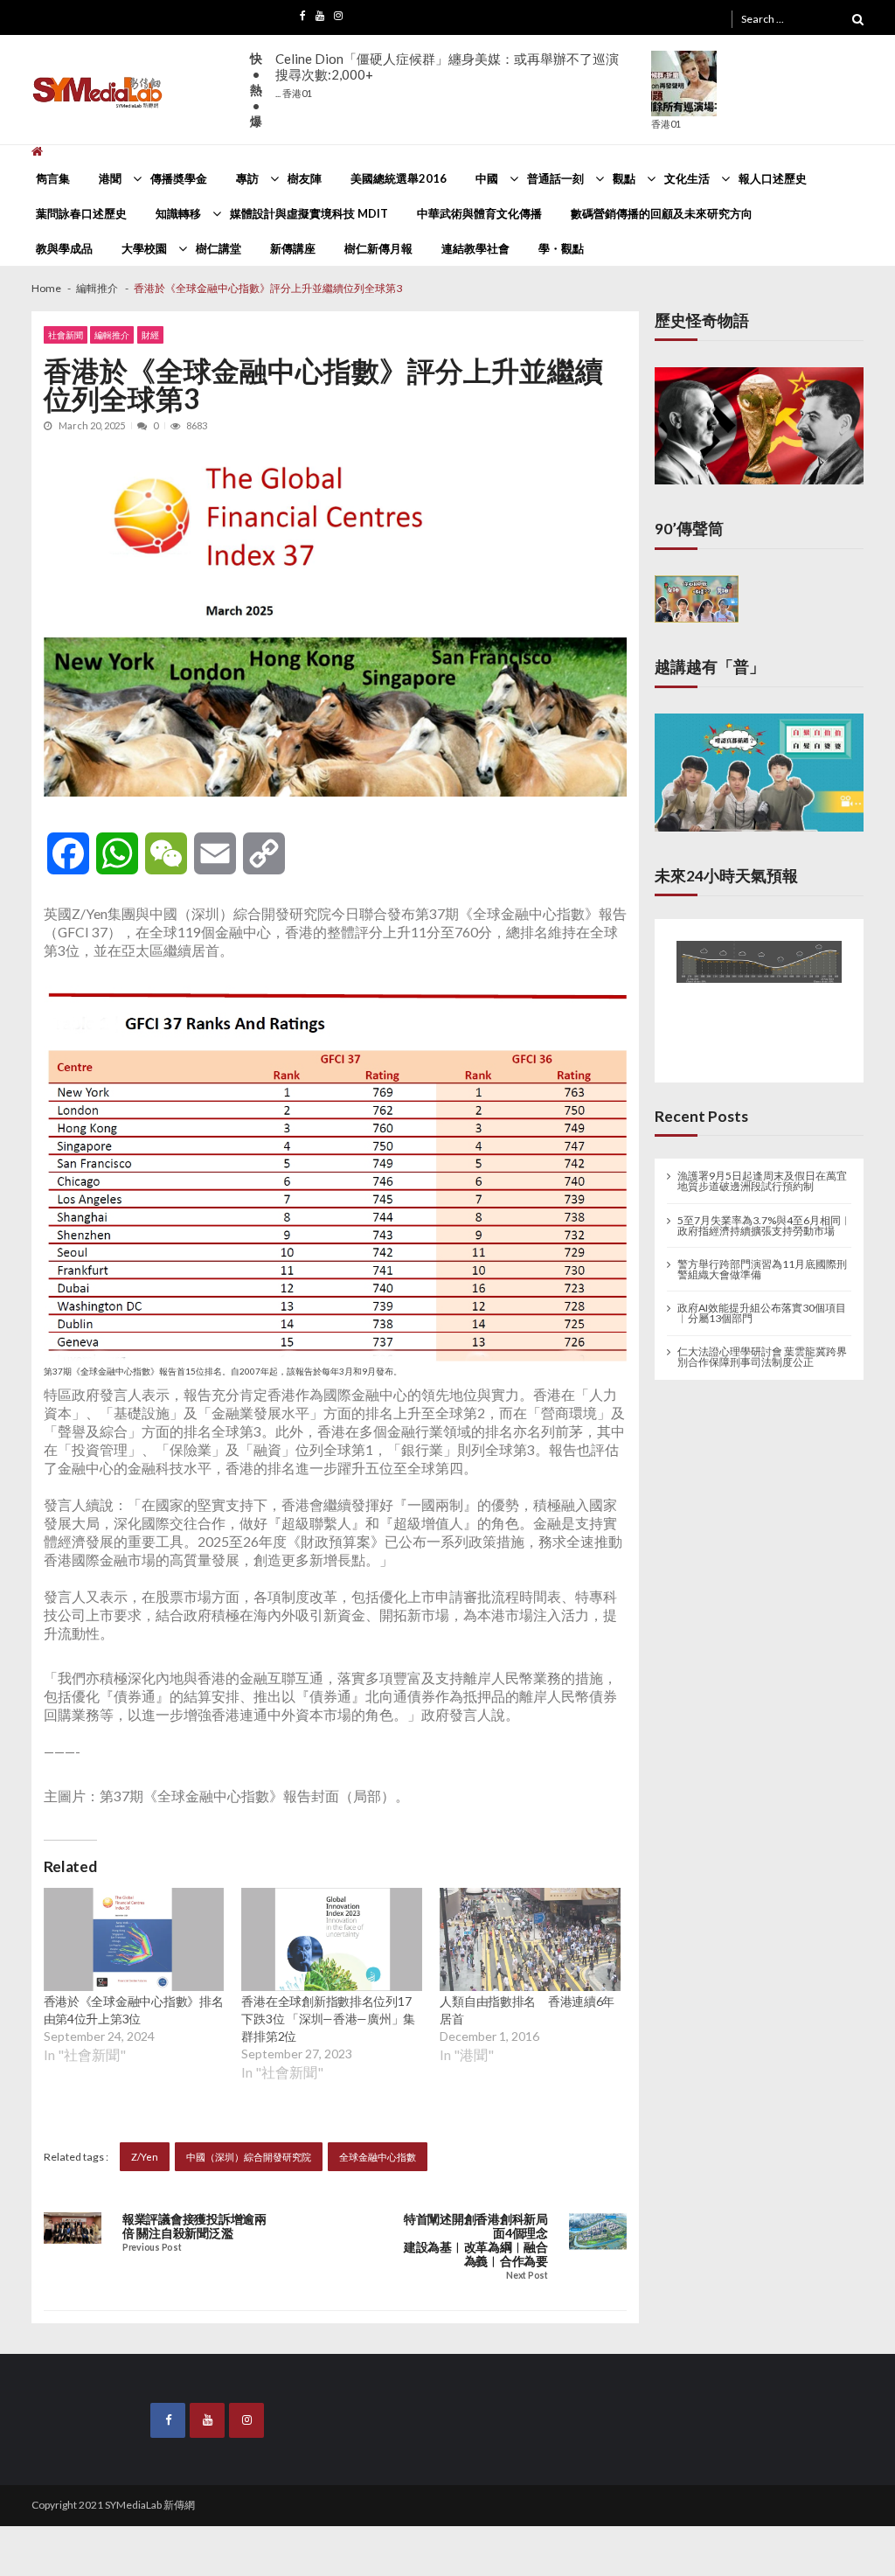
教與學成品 (64, 248)
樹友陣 (305, 178)
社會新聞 (66, 335)
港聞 (110, 178)
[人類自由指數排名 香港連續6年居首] (530, 1939)
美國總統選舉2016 (399, 178)
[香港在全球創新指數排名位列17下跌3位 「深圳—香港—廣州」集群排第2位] (332, 1939)
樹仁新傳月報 (378, 248)
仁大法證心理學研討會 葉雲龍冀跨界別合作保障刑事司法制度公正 (762, 1348)
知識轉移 (178, 213)
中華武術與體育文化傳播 (479, 213)
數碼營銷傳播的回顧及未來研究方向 (662, 213)
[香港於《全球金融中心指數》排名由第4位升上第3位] (134, 1939)
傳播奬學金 (179, 178)
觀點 (624, 178)
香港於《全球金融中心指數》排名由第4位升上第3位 (134, 2010)
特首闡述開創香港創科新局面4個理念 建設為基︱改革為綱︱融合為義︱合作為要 (475, 2240)
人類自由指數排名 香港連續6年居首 (527, 2010)
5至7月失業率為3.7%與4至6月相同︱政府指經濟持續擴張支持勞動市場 (764, 1217)
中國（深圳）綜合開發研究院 (249, 2157)
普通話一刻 (555, 178)
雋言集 (53, 178)
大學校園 (144, 248)
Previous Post (152, 2248)
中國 (487, 178)
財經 (150, 335)
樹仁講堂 (219, 248)
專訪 (247, 178)
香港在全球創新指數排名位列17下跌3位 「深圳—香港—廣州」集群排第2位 (328, 2019)
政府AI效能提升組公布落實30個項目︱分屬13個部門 (762, 1305)
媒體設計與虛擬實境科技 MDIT (309, 213)
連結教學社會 (475, 248)
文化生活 (687, 178)
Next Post (527, 2276)
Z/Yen (145, 2157)
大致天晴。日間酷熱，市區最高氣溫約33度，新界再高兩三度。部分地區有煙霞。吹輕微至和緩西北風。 (460, 75)
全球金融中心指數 (378, 2157)
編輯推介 (112, 335)
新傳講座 (293, 248)
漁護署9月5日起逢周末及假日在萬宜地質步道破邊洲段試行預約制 (762, 1173)
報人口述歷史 (773, 178)
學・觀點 (561, 248)
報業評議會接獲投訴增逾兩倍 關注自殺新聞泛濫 (194, 2226)
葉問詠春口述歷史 (81, 213)
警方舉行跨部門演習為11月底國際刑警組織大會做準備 (762, 1261)
